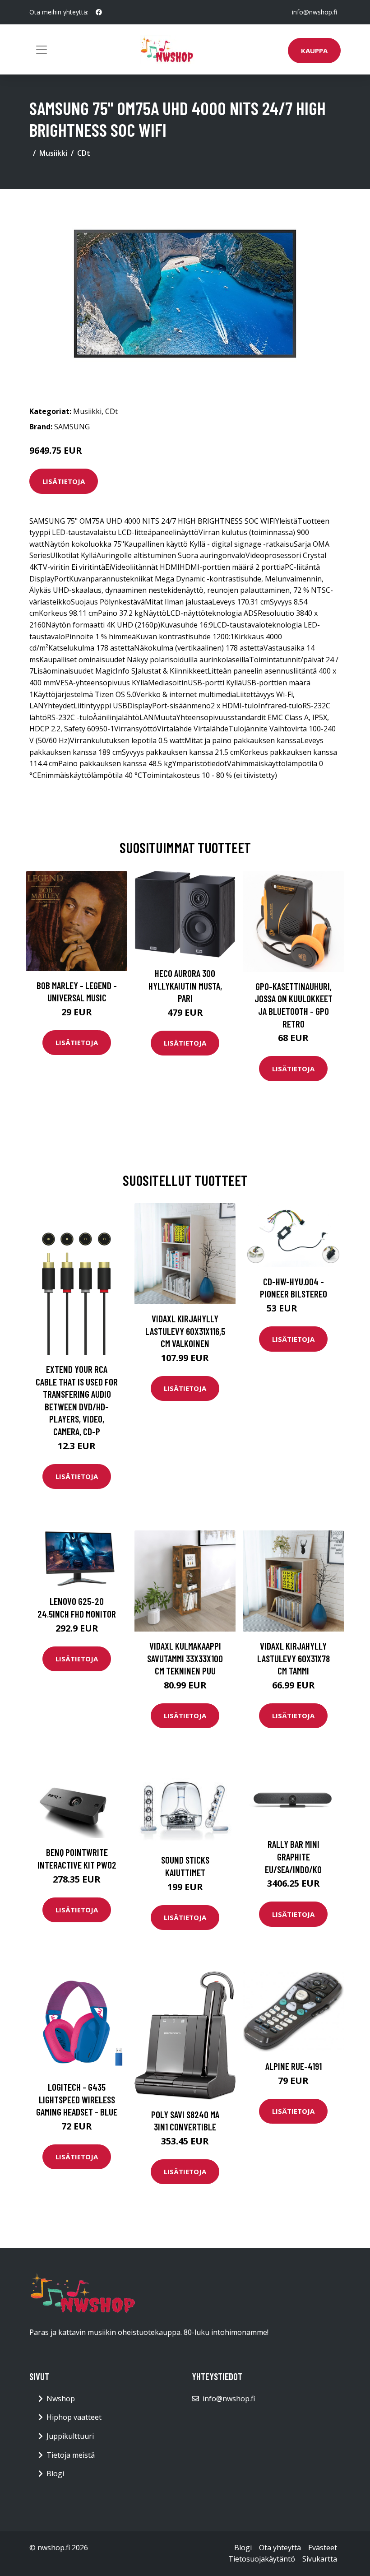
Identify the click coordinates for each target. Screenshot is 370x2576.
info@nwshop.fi (314, 12)
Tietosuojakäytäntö (262, 2559)
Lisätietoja (64, 481)
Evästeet (323, 2548)
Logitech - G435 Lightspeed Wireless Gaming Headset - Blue (77, 2099)
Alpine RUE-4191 (294, 2066)
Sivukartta (320, 2559)
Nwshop (61, 2399)
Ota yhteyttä (280, 2548)
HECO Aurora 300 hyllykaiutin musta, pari (185, 986)
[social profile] (99, 12)
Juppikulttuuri (70, 2436)
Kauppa (314, 51)
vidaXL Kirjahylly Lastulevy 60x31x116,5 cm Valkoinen (185, 1331)
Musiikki (53, 153)
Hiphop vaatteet (74, 2417)
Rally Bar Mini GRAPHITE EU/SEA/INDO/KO (293, 1856)
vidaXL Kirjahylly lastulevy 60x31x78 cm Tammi (294, 1658)
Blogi (55, 2474)
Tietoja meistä (71, 2455)
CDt (84, 153)
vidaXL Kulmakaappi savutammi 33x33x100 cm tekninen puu (185, 1658)
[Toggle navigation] (42, 50)
